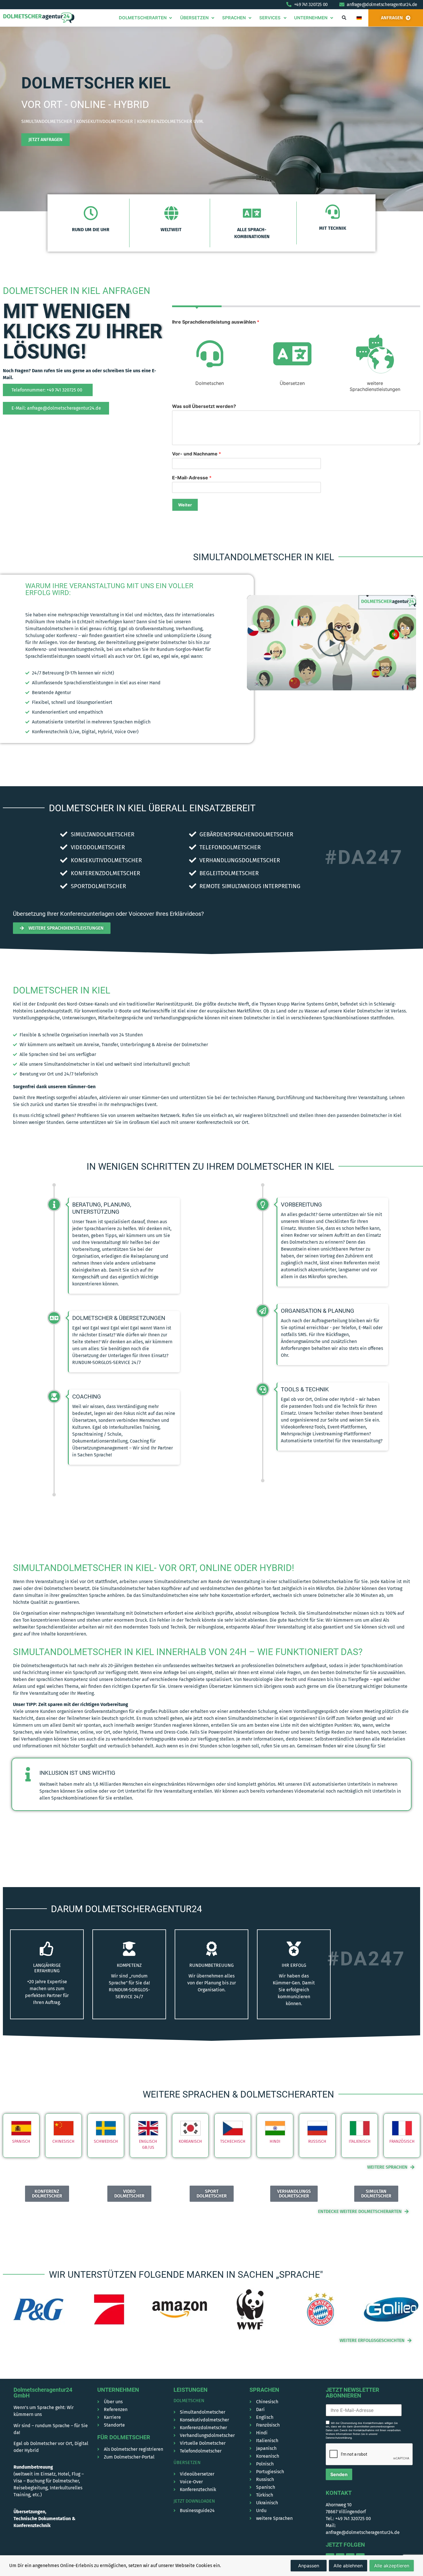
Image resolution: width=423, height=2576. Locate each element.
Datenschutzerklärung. (339, 2438)
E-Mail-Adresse (192, 478)
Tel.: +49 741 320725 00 (348, 2519)
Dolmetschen (189, 2401)
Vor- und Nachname (197, 454)
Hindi (275, 2141)
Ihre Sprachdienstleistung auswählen (216, 322)
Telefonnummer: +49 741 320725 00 (47, 390)
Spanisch (21, 2141)
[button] (344, 18)
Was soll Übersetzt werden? (204, 406)
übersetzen (187, 2462)
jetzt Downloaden (194, 2501)
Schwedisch (106, 2141)
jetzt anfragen (45, 139)
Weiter (185, 505)
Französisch (402, 2141)
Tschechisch (233, 2141)
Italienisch (360, 2141)
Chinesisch (63, 2141)
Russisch (317, 2141)
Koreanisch (190, 2141)
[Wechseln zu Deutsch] (359, 18)
